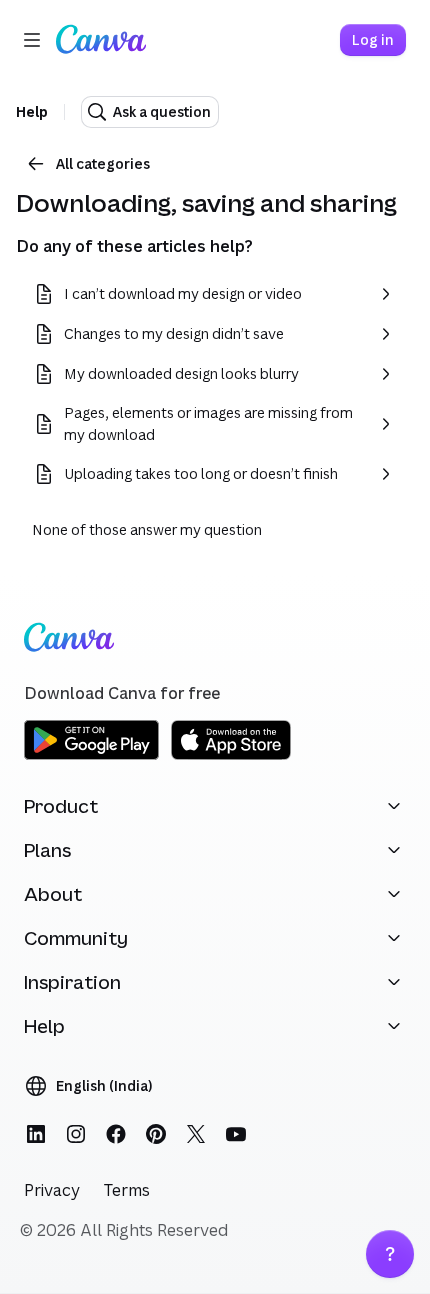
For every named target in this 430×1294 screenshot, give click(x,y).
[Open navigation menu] (32, 40)
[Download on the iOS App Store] (231, 756)
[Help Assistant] (390, 1254)
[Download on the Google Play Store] (91, 756)
